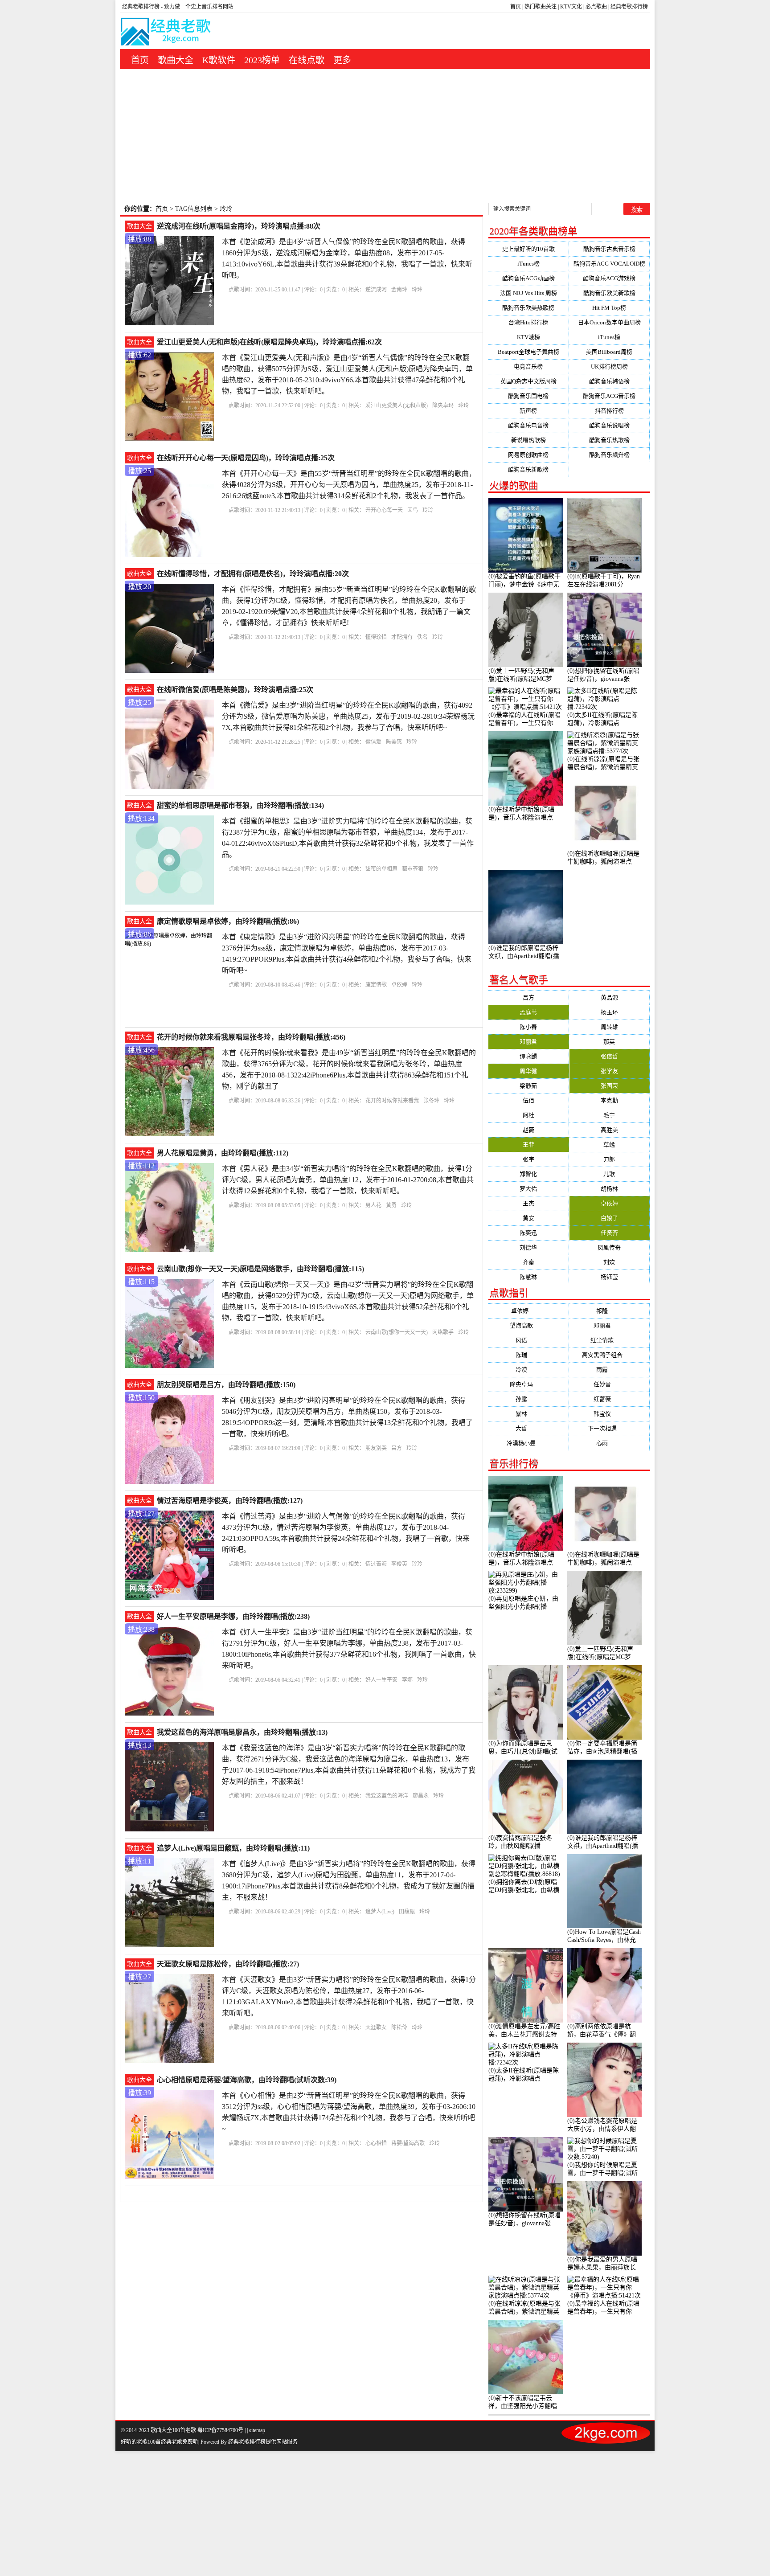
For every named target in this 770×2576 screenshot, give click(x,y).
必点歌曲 (596, 7)
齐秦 (528, 1262)
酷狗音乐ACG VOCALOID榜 (609, 264)
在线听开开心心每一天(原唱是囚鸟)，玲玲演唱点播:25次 (246, 458)
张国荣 (609, 1086)
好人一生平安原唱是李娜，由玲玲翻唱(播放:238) (233, 1616)
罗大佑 (528, 1189)
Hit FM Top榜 (609, 308)
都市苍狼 (413, 869)
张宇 (528, 1159)
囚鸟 (413, 510)
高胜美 (609, 1130)
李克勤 (609, 1100)
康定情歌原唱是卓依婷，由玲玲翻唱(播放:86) (228, 921)
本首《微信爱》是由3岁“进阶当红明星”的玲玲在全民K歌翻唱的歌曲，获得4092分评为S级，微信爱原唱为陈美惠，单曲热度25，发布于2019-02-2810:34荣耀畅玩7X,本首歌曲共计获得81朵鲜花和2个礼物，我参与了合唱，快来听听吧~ (348, 716)
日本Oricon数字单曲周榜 (609, 322)
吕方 (397, 1448)
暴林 (528, 1414)
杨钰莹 (609, 1277)
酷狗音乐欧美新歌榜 (609, 293)
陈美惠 (394, 742)
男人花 (373, 1205)
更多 (342, 60)
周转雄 (609, 1027)
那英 (609, 1042)
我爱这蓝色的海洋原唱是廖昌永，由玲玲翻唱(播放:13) (242, 1732)
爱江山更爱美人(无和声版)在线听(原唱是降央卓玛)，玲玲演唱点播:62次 (269, 342)
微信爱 (373, 742)
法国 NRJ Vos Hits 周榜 (528, 293)
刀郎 (609, 1159)
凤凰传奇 (609, 1247)
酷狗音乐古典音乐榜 (609, 249)
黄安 (528, 1218)
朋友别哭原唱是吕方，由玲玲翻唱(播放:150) (226, 1385)
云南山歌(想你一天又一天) (397, 1332)
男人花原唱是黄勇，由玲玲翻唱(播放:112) (223, 1153)
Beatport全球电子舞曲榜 (528, 352)
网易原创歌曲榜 (528, 455)
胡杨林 (609, 1189)
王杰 (528, 1203)
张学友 (609, 1071)
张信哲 (609, 1056)
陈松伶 (399, 2027)
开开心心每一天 (384, 510)
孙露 (528, 1399)
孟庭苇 (528, 1012)
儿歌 (609, 1174)
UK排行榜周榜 (609, 367)
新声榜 (528, 411)
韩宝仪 (609, 1414)
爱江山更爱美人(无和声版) (397, 405)
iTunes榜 (528, 264)
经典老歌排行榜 (629, 7)
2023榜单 (262, 60)
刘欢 (609, 1262)
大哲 (528, 1428)
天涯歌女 (376, 2027)
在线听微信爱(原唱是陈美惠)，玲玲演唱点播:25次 (235, 690)
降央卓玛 (443, 405)
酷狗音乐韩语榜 (609, 381)
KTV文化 (571, 7)
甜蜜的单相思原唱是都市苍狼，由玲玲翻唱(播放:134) (240, 805)
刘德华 (528, 1247)
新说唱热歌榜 (528, 440)
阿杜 (528, 1115)
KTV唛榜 (528, 337)
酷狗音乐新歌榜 (528, 469)
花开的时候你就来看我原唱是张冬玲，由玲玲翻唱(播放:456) (251, 1037)
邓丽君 (528, 1042)
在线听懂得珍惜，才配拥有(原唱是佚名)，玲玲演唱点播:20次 (253, 574)
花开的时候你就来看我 (392, 1101)
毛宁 (609, 1115)
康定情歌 (376, 985)
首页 (516, 7)
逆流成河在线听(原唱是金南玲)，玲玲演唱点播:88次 (239, 226)
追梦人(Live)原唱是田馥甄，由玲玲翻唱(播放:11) (233, 1848)
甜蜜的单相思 (381, 869)
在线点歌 (307, 60)
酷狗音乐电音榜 (528, 425)
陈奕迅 (528, 1233)
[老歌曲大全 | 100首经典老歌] (166, 33)
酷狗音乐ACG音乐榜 (609, 396)
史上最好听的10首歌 (528, 249)
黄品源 (609, 997)
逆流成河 (376, 290)
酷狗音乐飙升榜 (609, 455)
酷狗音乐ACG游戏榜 (609, 278)
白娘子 (609, 1218)
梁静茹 (528, 1086)
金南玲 (399, 290)
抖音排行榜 (609, 411)
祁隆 (609, 1311)
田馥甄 (407, 1912)
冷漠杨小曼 (528, 1443)
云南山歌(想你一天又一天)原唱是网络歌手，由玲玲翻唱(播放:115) (260, 1269)
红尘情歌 (609, 1340)
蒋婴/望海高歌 (408, 2143)
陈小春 (528, 1027)
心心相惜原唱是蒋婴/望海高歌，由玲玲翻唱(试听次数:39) (247, 2080)
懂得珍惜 (376, 637)
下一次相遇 (609, 1428)
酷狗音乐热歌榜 (609, 440)
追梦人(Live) (380, 1912)
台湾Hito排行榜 (528, 322)
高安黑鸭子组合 (609, 1355)
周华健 (528, 1071)
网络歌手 (443, 1332)
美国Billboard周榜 (609, 352)
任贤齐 (609, 1233)
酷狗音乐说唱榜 (609, 425)
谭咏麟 (528, 1056)
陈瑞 (528, 1355)
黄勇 (391, 1205)
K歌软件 (219, 60)
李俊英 (399, 1564)
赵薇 (528, 1130)
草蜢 (609, 1145)
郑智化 (528, 1174)
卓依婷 (399, 985)
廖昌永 (421, 1796)
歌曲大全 (176, 60)
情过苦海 (376, 1564)
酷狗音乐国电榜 (528, 396)
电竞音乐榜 (528, 367)
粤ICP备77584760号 (220, 2430)
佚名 (422, 637)
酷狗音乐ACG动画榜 (528, 278)
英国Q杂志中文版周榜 (528, 381)
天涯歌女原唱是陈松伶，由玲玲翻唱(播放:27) (228, 1964)
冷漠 (528, 1370)
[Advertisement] (385, 136)
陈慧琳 (528, 1277)
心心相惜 (376, 2143)
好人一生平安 (381, 1680)
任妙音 (609, 1384)
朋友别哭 (376, 1448)
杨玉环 (609, 1012)
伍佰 (528, 1100)
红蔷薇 (609, 1399)
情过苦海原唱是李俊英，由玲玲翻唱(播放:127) (230, 1501)
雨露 (609, 1370)
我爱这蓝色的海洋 (387, 1796)
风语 (528, 1340)
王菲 (528, 1145)
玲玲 (417, 290)
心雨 (609, 1443)
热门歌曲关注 (541, 7)
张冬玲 (431, 1101)
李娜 (407, 1680)
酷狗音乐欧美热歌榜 (528, 308)
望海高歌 (528, 1325)
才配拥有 (402, 637)
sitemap (257, 2430)
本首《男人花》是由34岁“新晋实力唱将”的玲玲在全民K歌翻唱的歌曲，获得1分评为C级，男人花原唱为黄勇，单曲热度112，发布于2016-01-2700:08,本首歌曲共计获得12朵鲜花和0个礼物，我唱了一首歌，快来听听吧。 (348, 1180)
